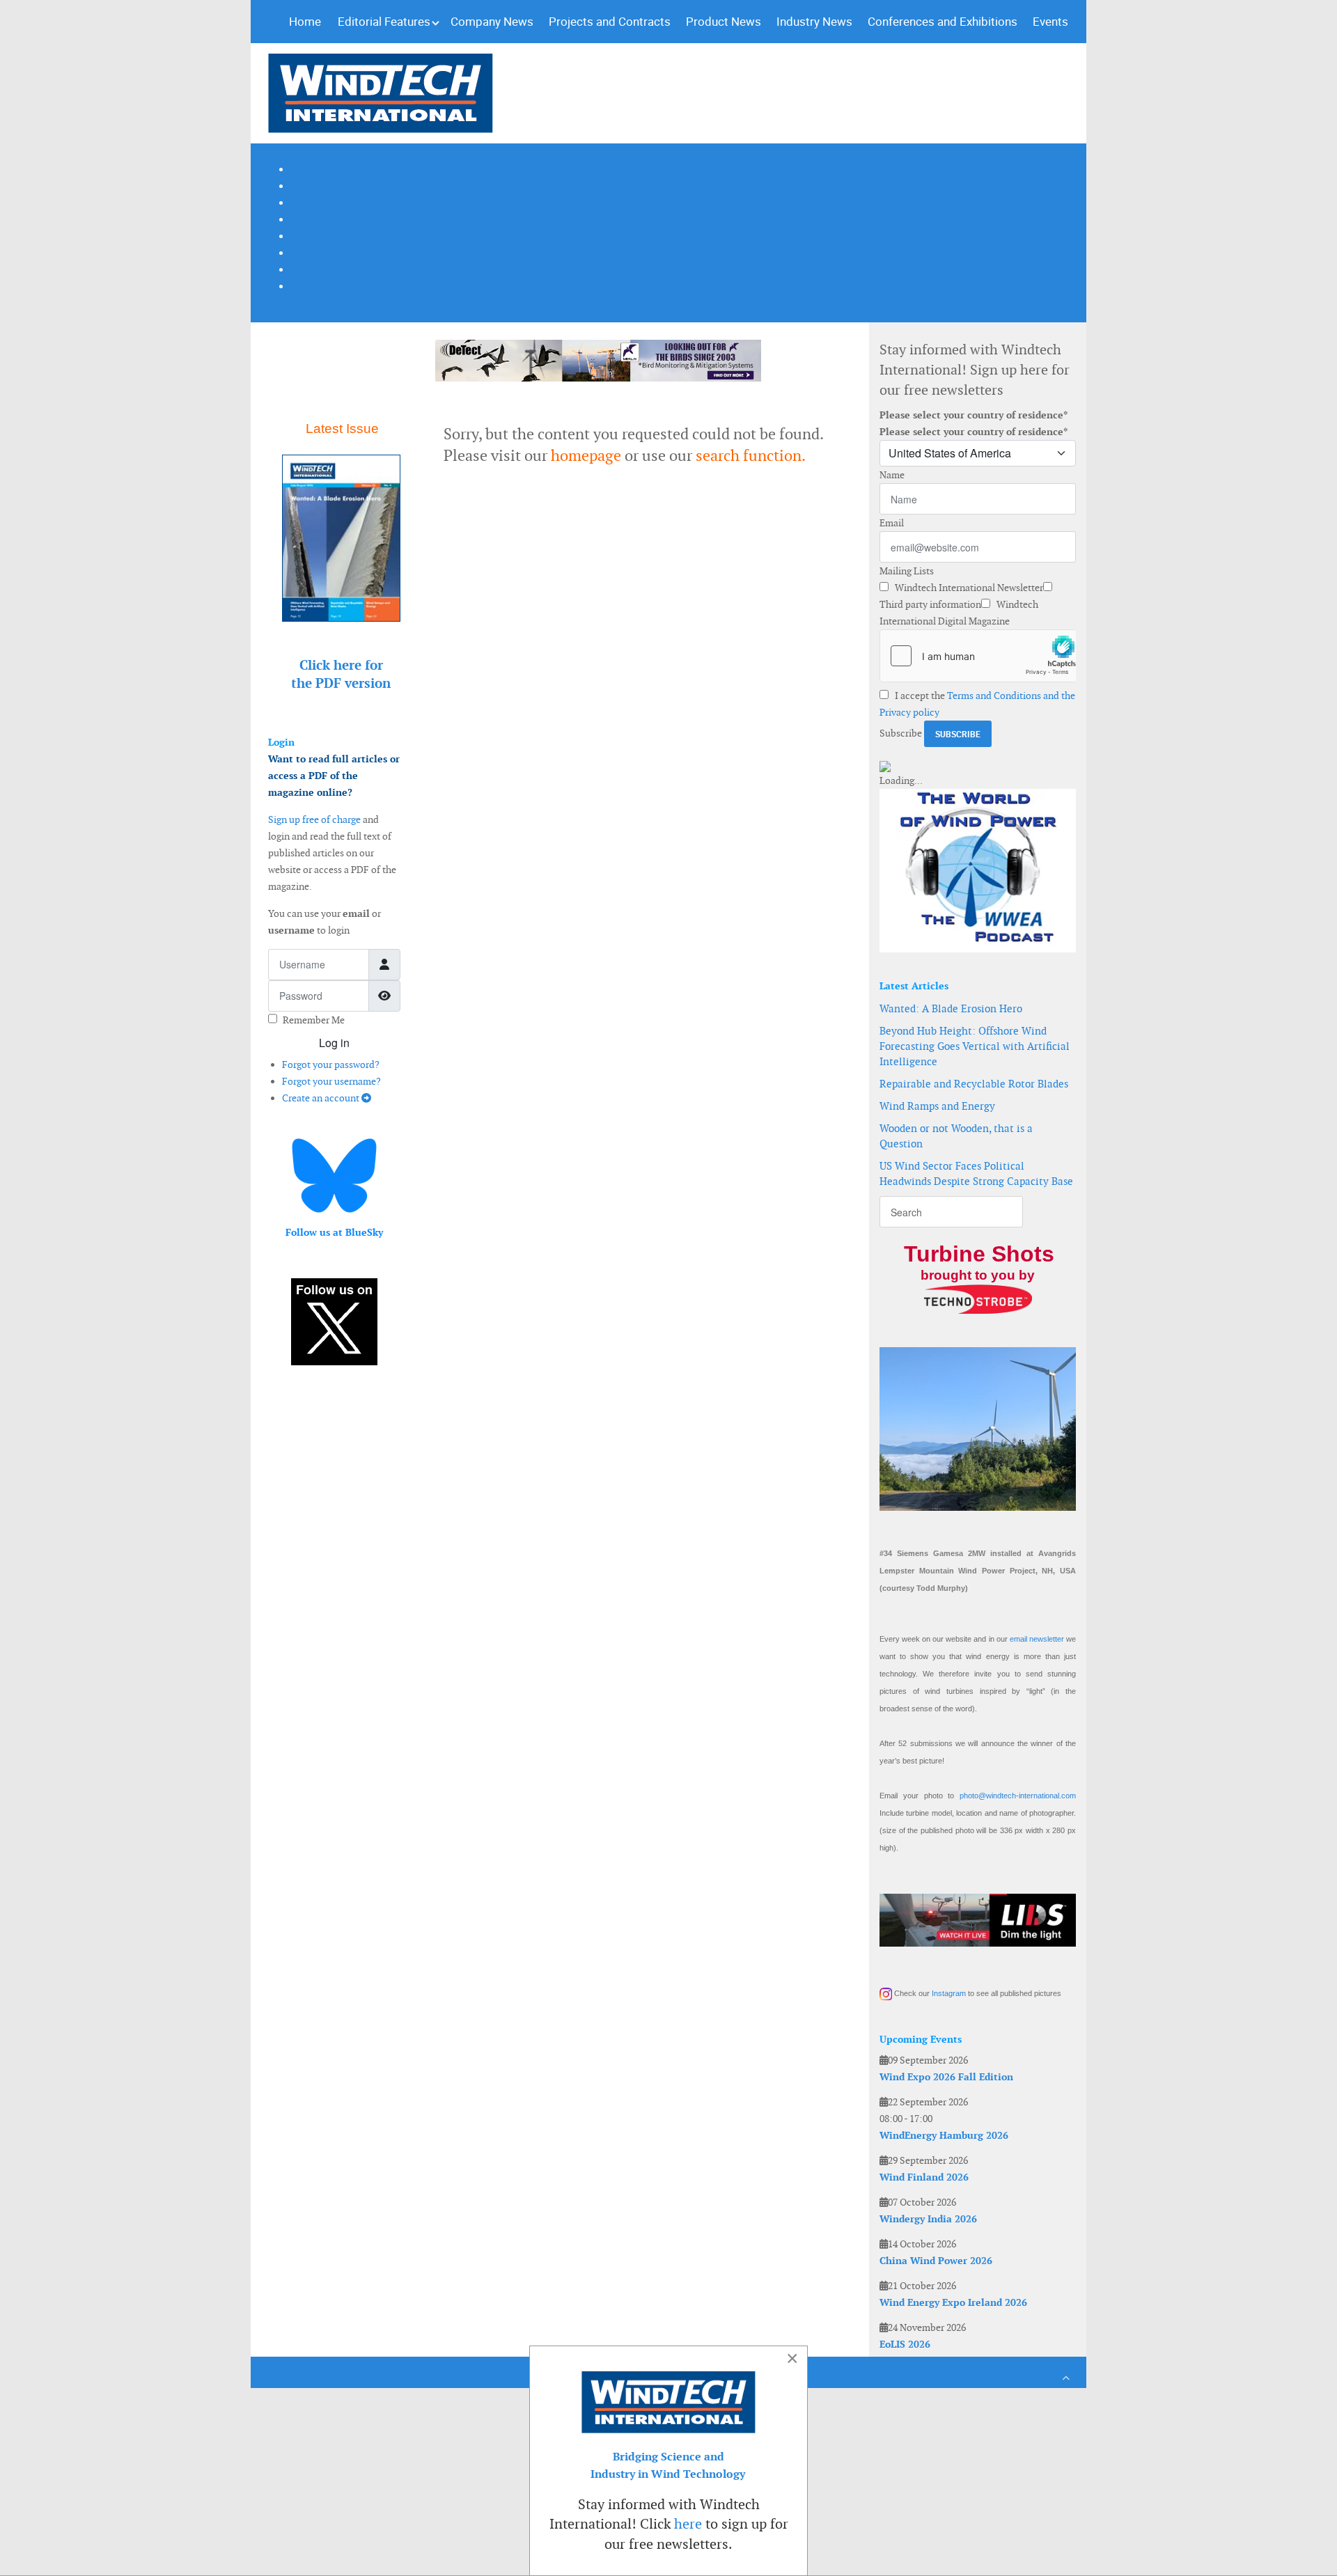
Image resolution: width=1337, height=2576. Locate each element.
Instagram (949, 1993)
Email (892, 523)
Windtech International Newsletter (968, 588)
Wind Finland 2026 (924, 2177)
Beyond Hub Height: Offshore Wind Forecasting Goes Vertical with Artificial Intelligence (975, 1046)
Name (892, 475)
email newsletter (1037, 1639)
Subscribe (901, 733)
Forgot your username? (331, 1081)
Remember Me (314, 1020)
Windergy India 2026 (928, 2219)
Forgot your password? (331, 1065)
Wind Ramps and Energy (937, 1106)
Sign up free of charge (314, 819)
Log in (334, 1043)
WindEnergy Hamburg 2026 (944, 2135)
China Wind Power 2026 (936, 2261)
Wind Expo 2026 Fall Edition (946, 2077)
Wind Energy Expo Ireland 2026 (953, 2302)
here (688, 2524)
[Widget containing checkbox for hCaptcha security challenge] (978, 656)
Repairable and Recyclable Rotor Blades (974, 1084)
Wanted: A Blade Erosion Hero (951, 1008)
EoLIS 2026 (905, 2344)
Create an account (322, 1098)
